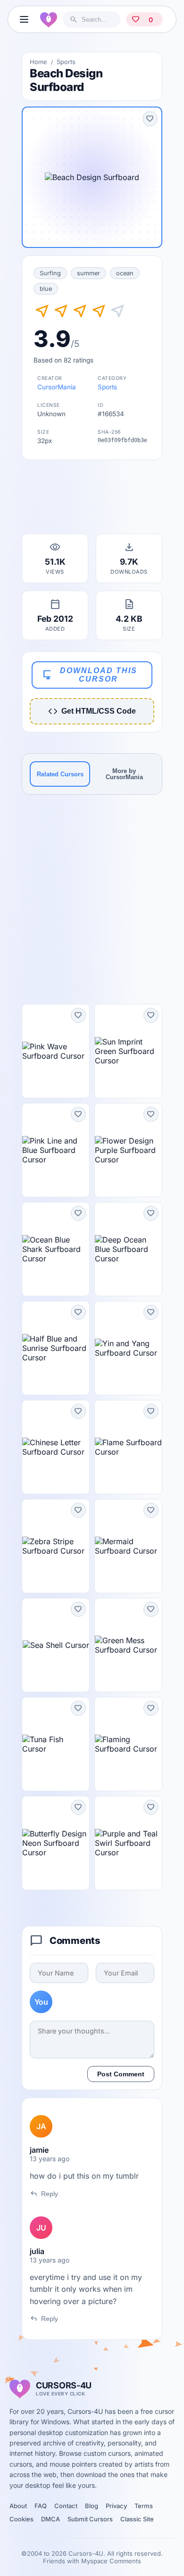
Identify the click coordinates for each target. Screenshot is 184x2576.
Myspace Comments (111, 2561)
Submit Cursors (90, 2519)
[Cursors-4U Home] (49, 19)
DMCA (50, 2519)
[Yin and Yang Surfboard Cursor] (128, 1348)
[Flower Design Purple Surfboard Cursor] (128, 1150)
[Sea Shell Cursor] (56, 1645)
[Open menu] (24, 19)
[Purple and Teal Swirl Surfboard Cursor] (128, 1843)
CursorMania (57, 387)
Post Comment (121, 2074)
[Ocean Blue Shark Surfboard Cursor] (56, 1249)
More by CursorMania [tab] (124, 774)
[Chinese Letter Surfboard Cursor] (56, 1447)
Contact (66, 2506)
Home (38, 62)
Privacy (116, 2506)
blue (46, 289)
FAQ (41, 2506)
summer (88, 273)
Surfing (50, 273)
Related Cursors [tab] (60, 774)
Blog (92, 2506)
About (18, 2506)
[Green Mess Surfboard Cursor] (128, 1645)
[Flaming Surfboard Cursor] (128, 1744)
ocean (125, 273)
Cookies (21, 2519)
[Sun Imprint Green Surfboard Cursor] (128, 1051)
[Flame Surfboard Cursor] (128, 1447)
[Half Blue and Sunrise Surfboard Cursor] (56, 1348)
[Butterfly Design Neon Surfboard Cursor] (56, 1843)
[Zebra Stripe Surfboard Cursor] (56, 1546)
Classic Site (137, 2519)
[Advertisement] (92, 500)
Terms (144, 2506)
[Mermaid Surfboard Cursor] (128, 1546)
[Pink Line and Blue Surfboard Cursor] (56, 1150)
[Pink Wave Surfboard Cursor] (56, 1051)
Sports (66, 62)
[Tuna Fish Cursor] (56, 1744)
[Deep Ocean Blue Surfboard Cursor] (128, 1249)
